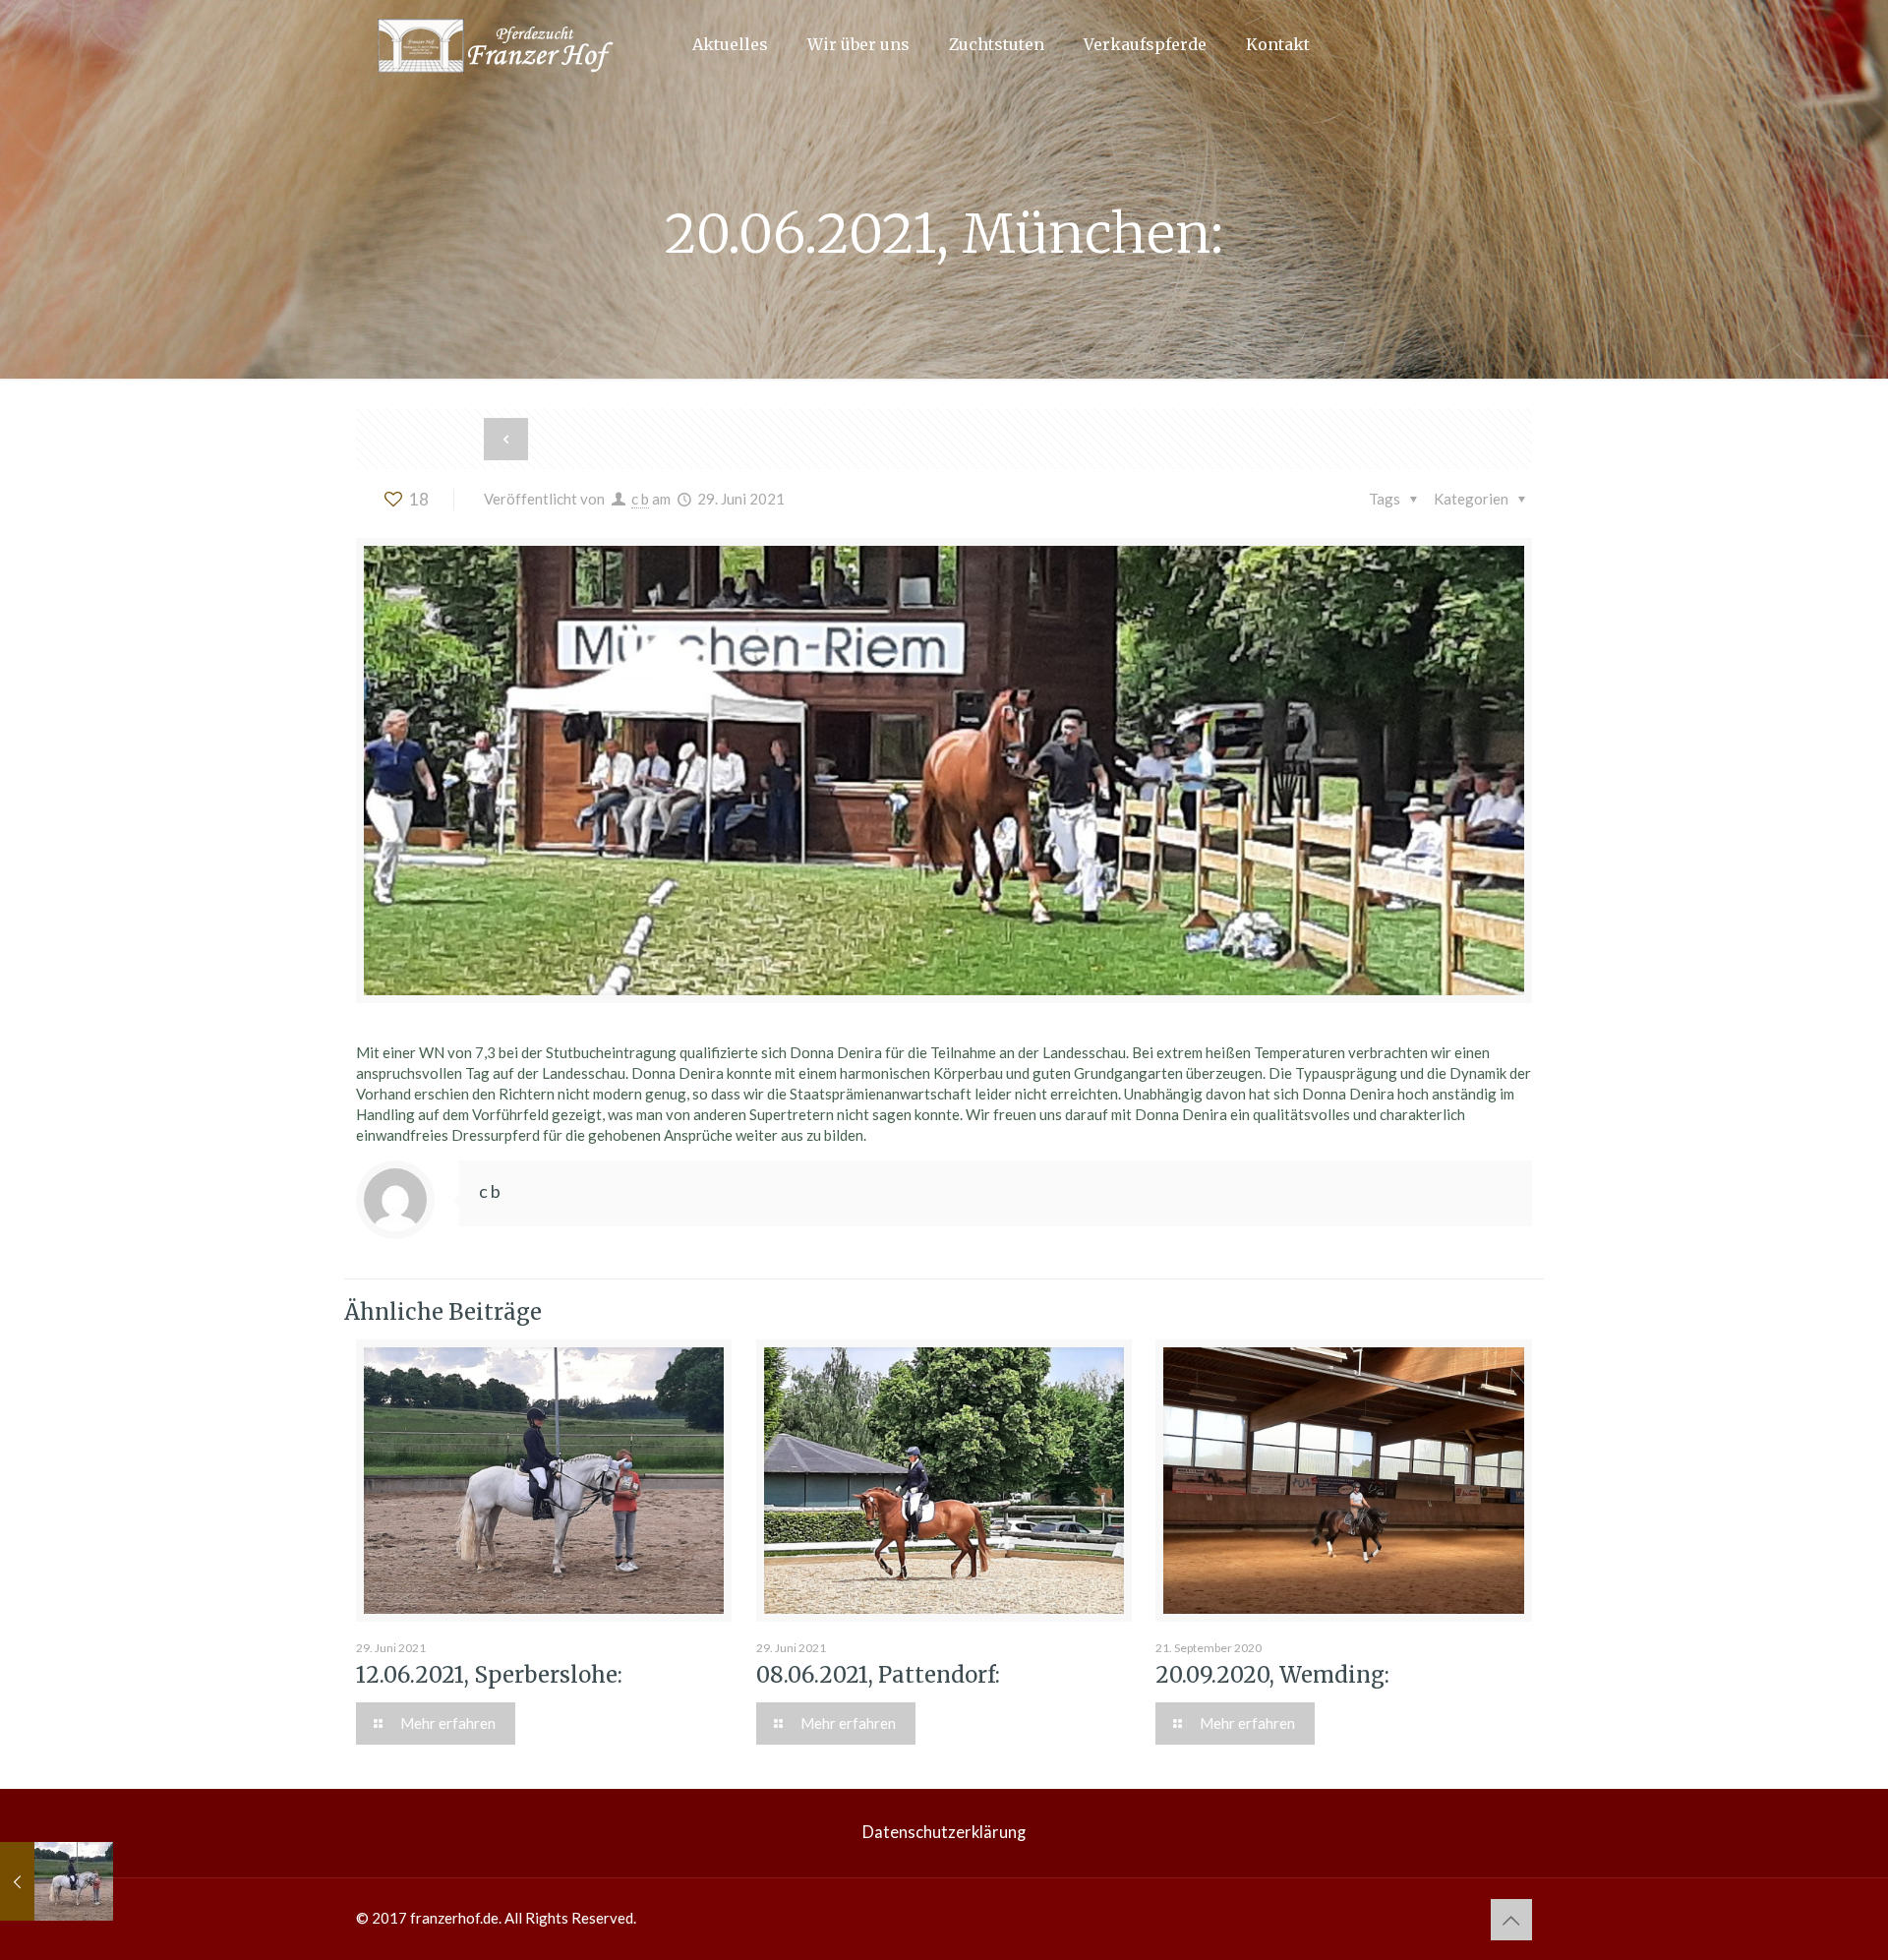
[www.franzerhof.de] (503, 44)
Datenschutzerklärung (944, 1832)
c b (640, 499)
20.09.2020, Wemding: (1272, 1675)
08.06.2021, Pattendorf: (878, 1675)
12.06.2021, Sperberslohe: (489, 1675)
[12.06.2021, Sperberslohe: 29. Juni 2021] (57, 1881)
